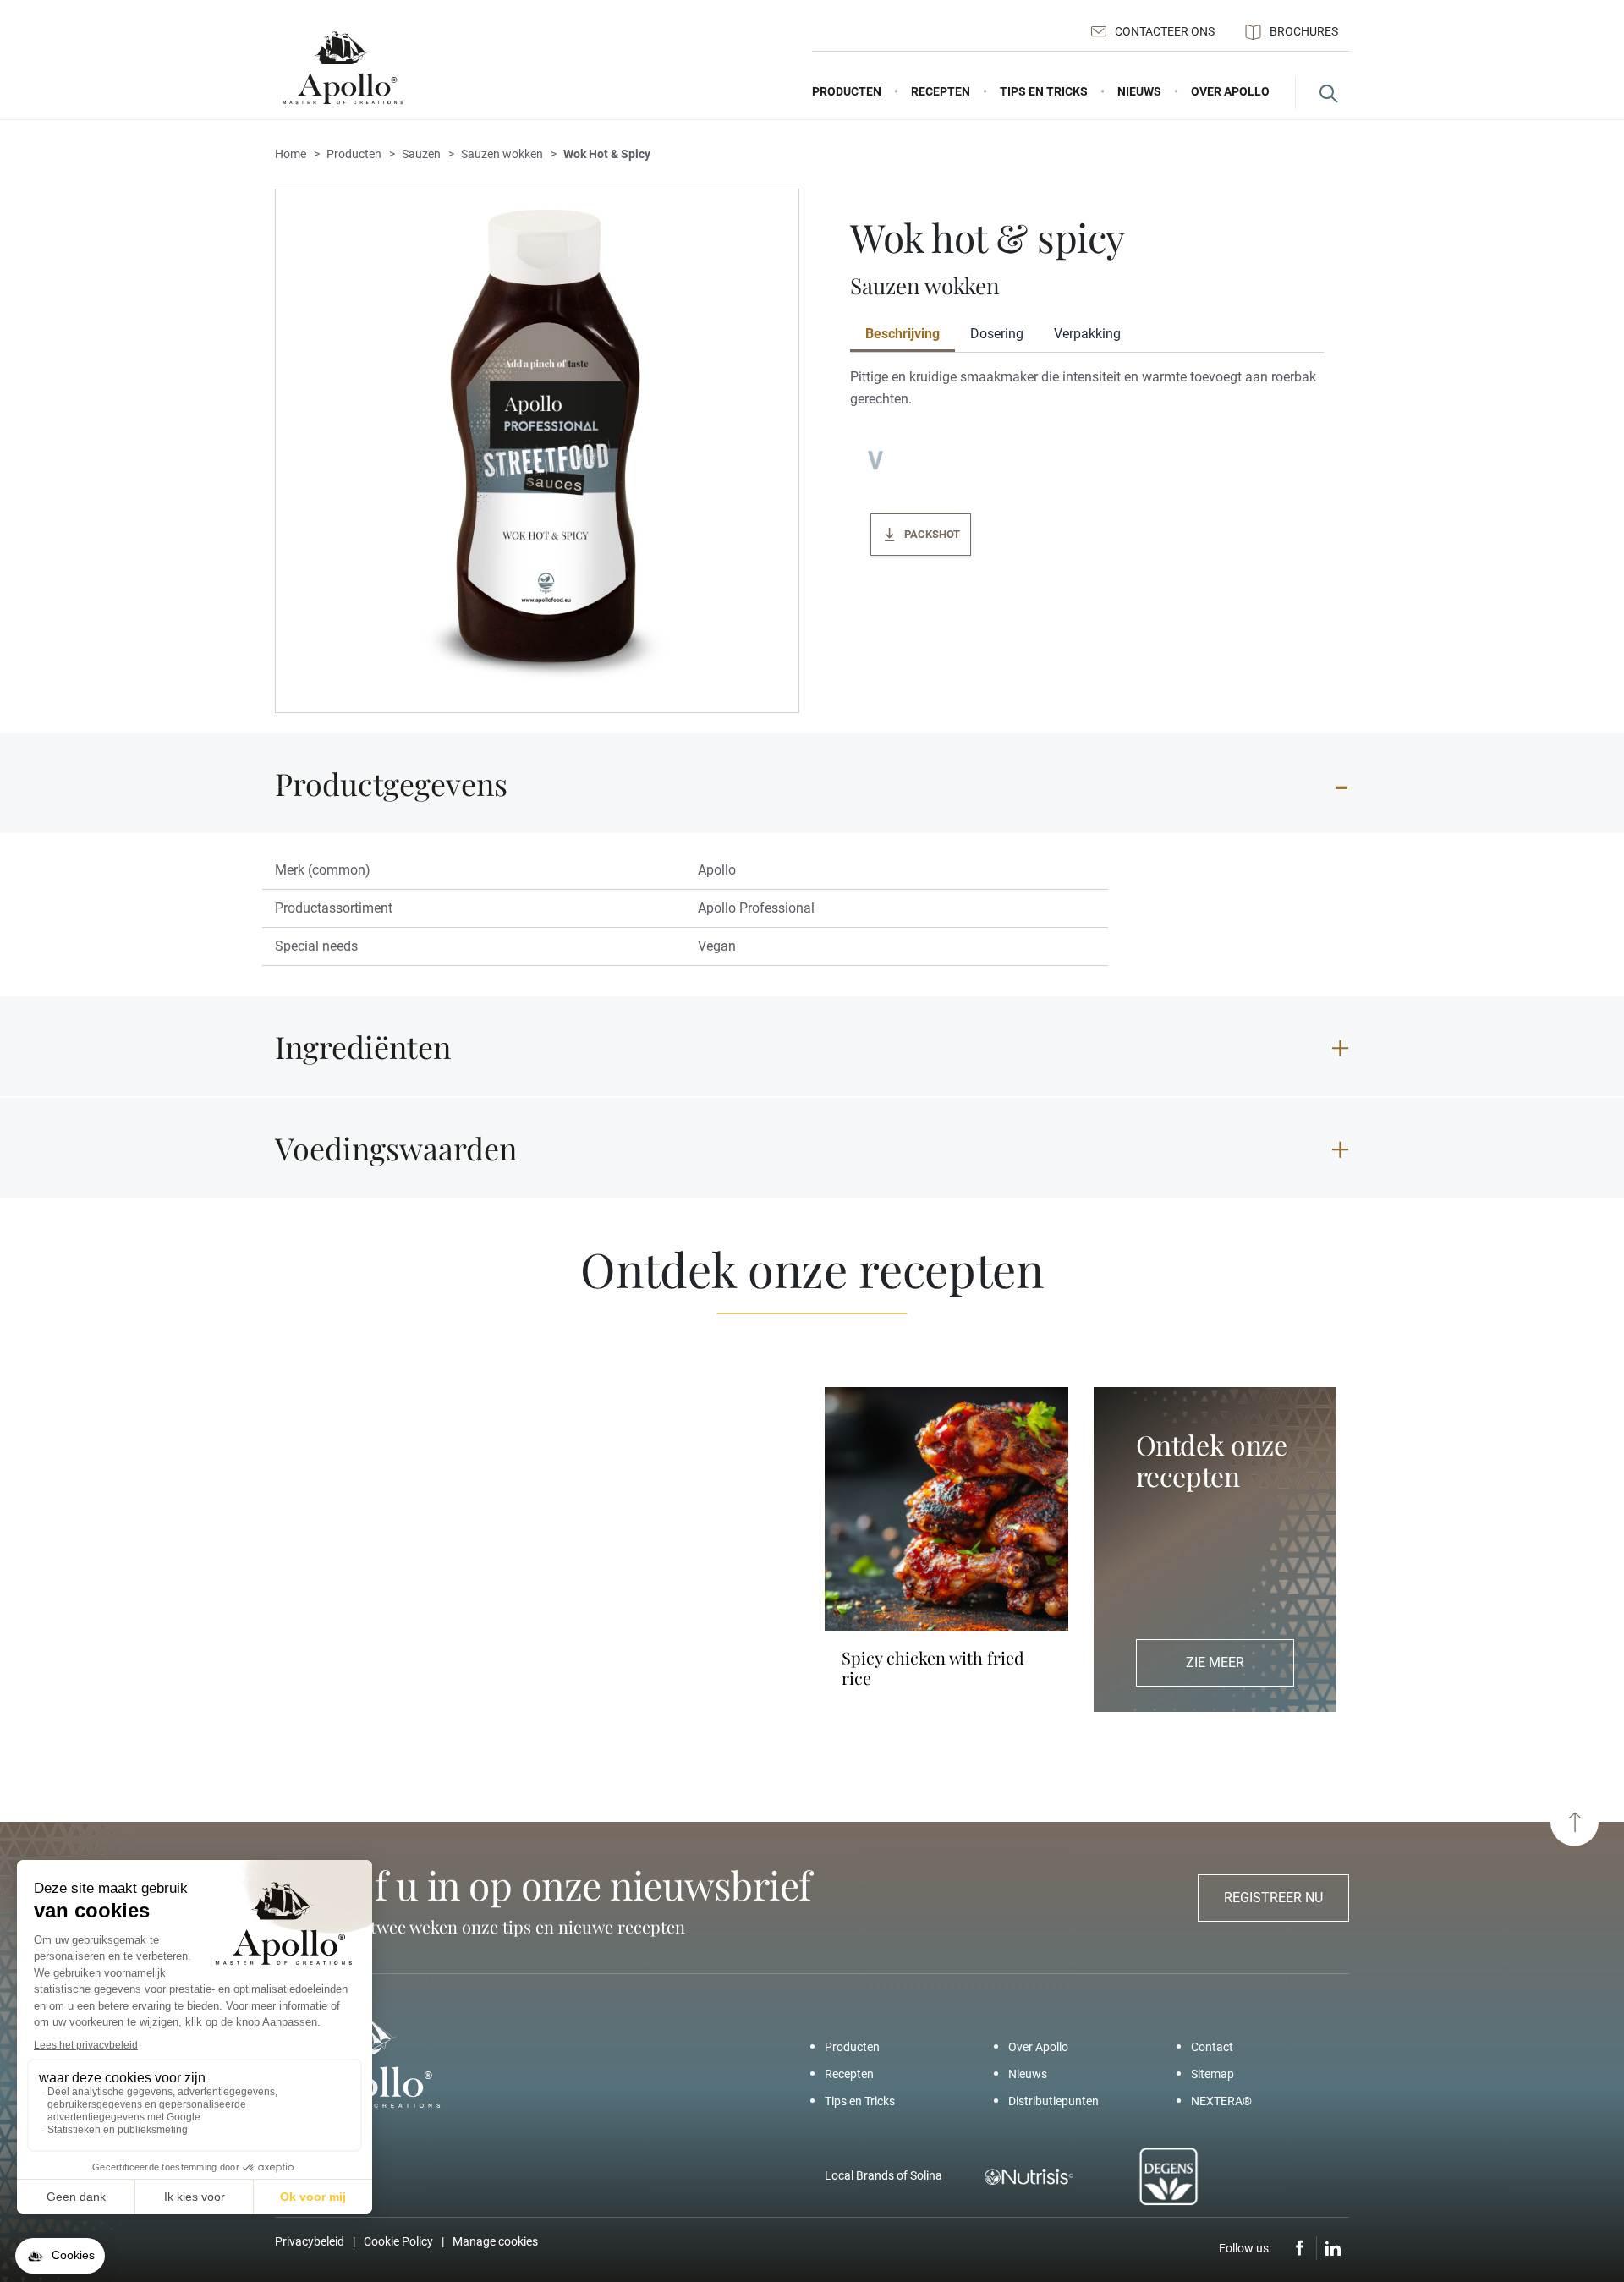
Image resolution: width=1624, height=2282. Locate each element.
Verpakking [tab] (1087, 334)
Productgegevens (391, 783)
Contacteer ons (1165, 31)
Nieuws (1028, 2074)
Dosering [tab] (997, 334)
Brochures (1304, 31)
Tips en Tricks (860, 2101)
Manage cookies (495, 2241)
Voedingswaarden (396, 1148)
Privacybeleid (310, 2241)
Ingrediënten (363, 1046)
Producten (852, 2047)
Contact (1212, 2047)
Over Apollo (1038, 2047)
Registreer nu (1273, 1898)
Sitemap (1213, 2074)
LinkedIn (1333, 2248)
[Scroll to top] (1575, 1822)
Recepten (849, 2074)
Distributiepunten (1053, 2101)
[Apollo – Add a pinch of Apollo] (343, 68)
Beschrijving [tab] (903, 334)
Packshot (932, 534)
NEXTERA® (1221, 2101)
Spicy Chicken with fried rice (933, 1668)
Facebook (1300, 2248)
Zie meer (1215, 1662)
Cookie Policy (398, 2241)
